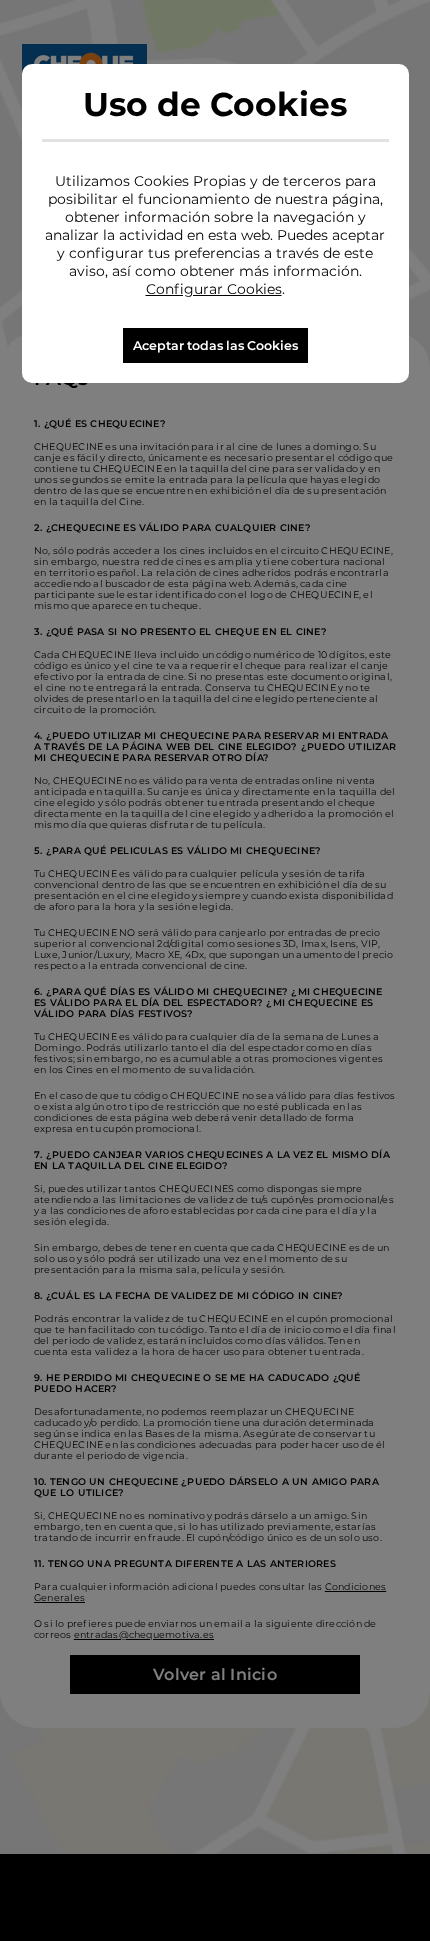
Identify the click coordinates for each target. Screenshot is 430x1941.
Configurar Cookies (214, 289)
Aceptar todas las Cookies (215, 345)
